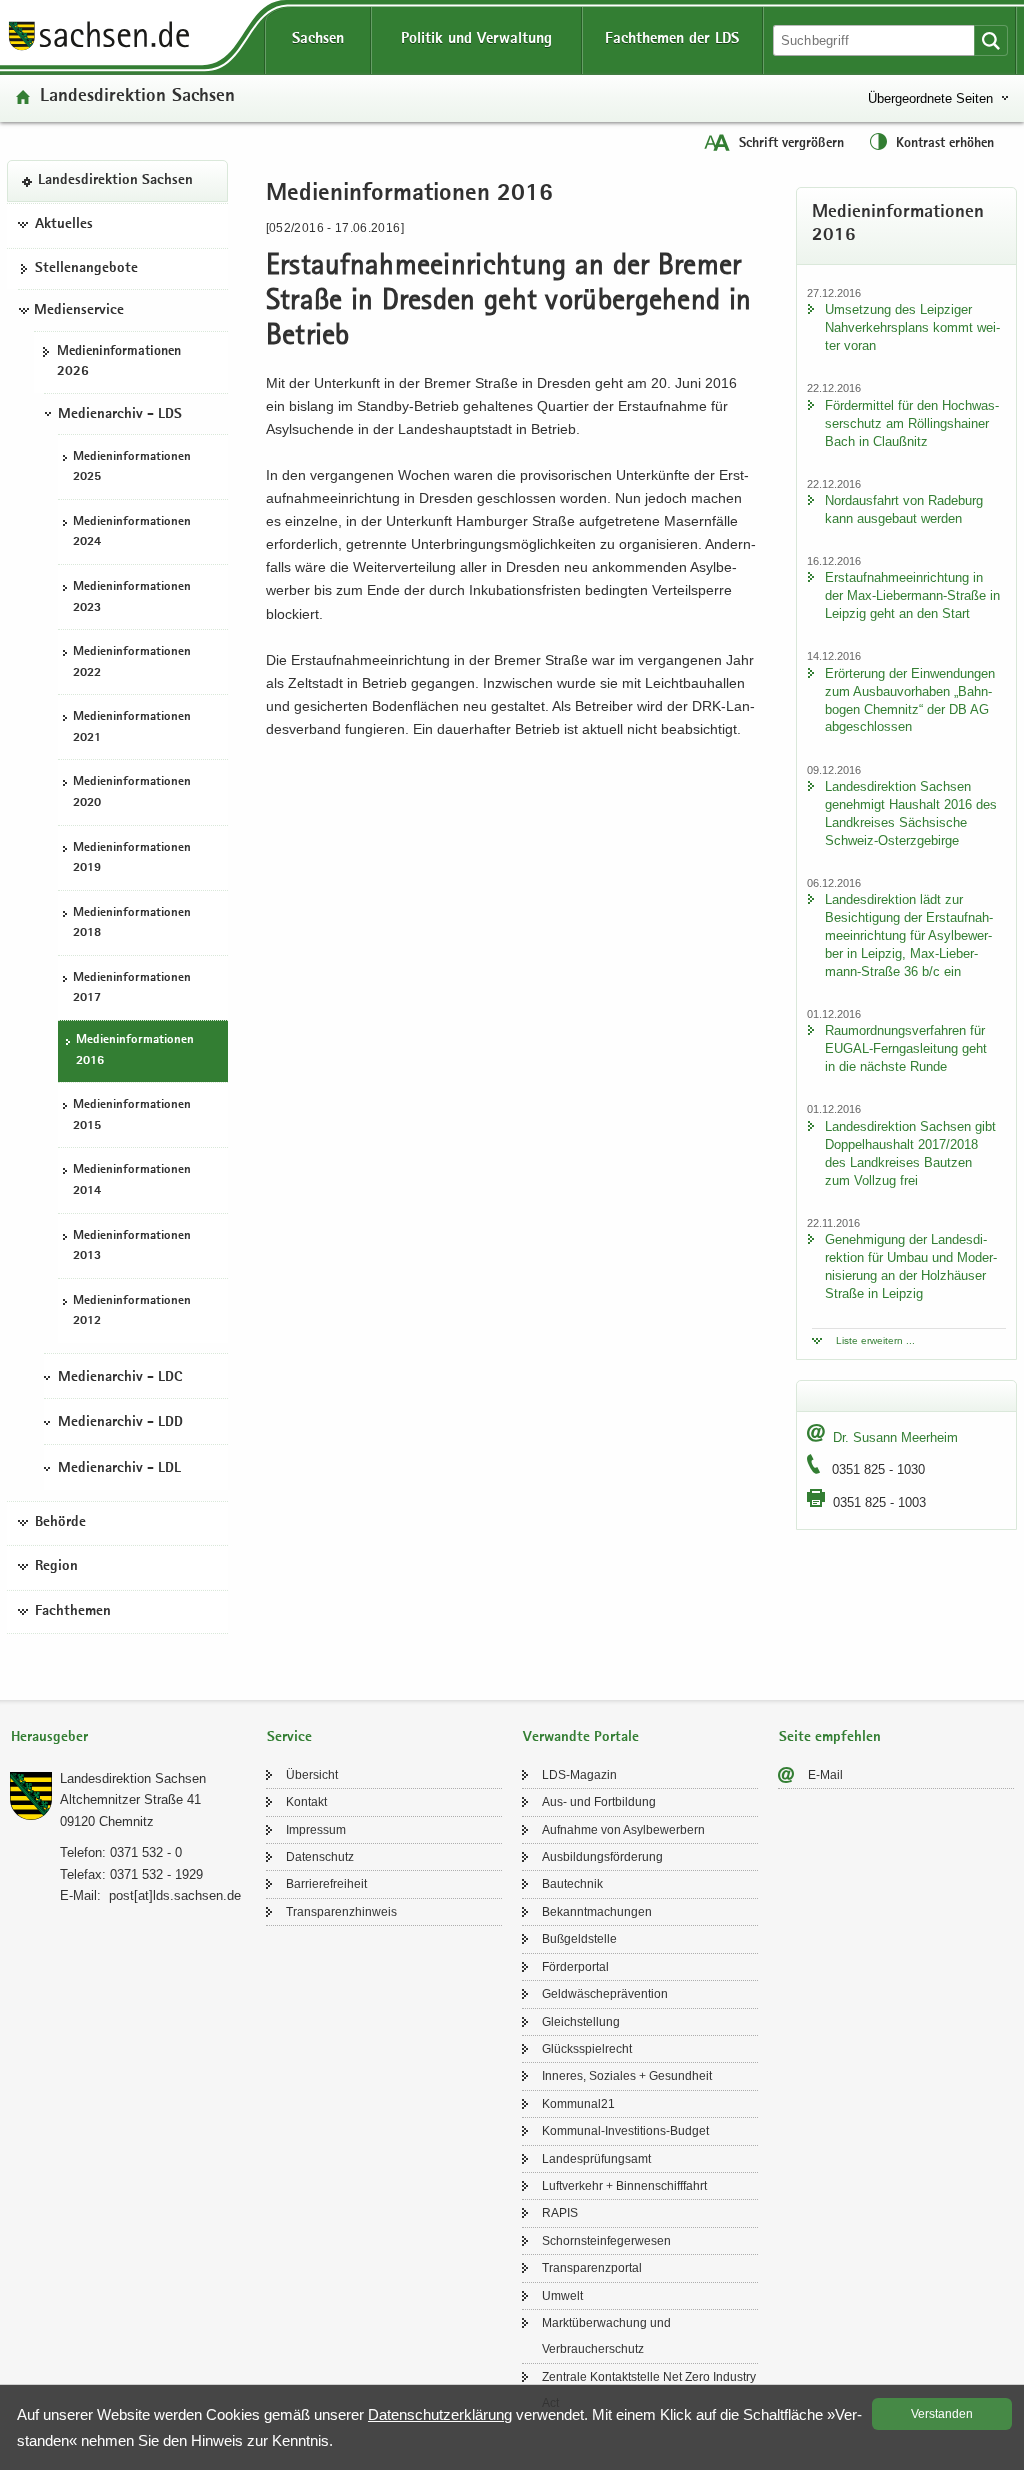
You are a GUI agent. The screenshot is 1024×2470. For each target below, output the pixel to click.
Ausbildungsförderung (602, 1857)
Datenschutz (320, 1857)
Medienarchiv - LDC (120, 1378)
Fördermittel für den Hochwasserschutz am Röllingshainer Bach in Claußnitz (912, 423)
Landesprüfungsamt (596, 2159)
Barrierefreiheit (326, 1884)
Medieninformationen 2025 (132, 468)
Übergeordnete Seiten (930, 98)
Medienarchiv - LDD (120, 1423)
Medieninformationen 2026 (119, 362)
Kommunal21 (578, 2104)
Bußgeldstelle (579, 1939)
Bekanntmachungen (597, 1912)
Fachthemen (73, 1612)
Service (289, 1737)
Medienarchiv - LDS (120, 415)
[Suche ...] (991, 40)
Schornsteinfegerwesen (606, 2241)
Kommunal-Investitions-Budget (625, 2131)
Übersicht (312, 1775)
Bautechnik (572, 1884)
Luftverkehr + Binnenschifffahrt (624, 2186)
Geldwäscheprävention (605, 1994)
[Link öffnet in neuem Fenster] (99, 49)
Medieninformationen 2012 (132, 1312)
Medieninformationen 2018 (132, 924)
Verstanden (942, 2414)
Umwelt (562, 2296)
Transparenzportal (592, 2268)
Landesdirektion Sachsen (137, 97)
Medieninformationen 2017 (132, 989)
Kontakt (306, 1802)
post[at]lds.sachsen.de (175, 1895)
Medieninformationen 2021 (132, 728)
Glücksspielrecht (587, 2049)
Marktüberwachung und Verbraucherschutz (606, 2336)
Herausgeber (49, 1737)
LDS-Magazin (579, 1775)
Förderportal (575, 1967)
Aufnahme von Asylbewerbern (623, 1830)
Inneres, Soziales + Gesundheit (627, 2076)
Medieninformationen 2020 (132, 793)
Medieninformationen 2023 (132, 598)
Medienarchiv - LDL (119, 1469)
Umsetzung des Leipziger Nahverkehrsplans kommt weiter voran (912, 327)
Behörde (60, 1523)
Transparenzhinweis (341, 1912)
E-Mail (825, 1775)
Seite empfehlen (830, 1737)
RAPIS (560, 2213)
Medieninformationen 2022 (132, 663)
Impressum (316, 1830)
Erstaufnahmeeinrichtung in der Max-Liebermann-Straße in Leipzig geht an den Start (912, 595)
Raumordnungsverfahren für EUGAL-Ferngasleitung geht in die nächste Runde (906, 1048)
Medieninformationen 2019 (132, 859)
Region (56, 1567)
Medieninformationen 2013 (132, 1247)
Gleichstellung (581, 2022)
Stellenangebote (86, 269)
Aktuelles (64, 225)
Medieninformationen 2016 (135, 1051)
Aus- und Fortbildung (599, 1802)
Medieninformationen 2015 (132, 1116)
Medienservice (79, 311)
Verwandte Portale (581, 1737)
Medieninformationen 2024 (132, 533)
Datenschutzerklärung (440, 2414)
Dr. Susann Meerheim (895, 1437)
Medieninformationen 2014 (132, 1181)
